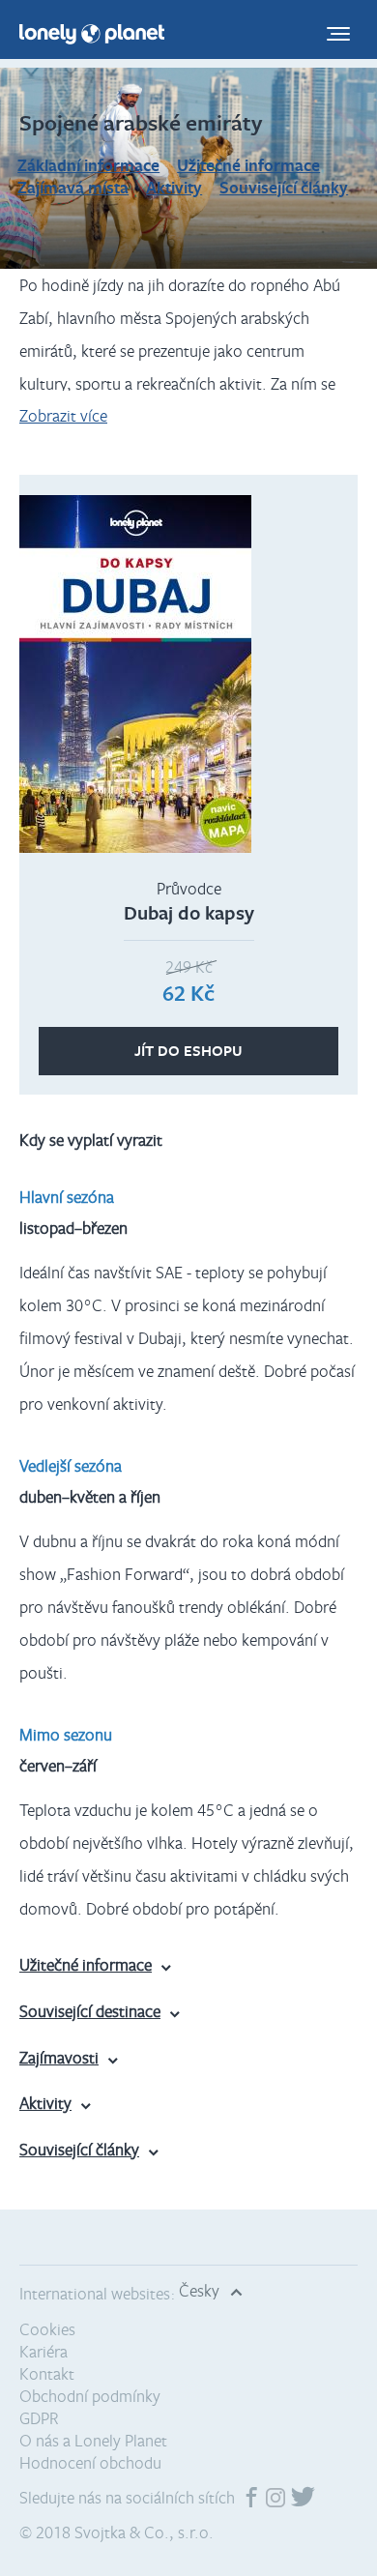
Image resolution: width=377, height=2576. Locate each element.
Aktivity (174, 187)
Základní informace (88, 165)
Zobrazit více (63, 415)
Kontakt (47, 2373)
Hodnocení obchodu (90, 2462)
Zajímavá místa (73, 187)
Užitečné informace (248, 165)
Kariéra (43, 2351)
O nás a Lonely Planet (93, 2440)
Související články (284, 187)
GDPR (39, 2418)
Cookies (47, 2329)
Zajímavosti (59, 2057)
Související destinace (90, 2011)
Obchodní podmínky (90, 2396)
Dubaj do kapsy (189, 912)
